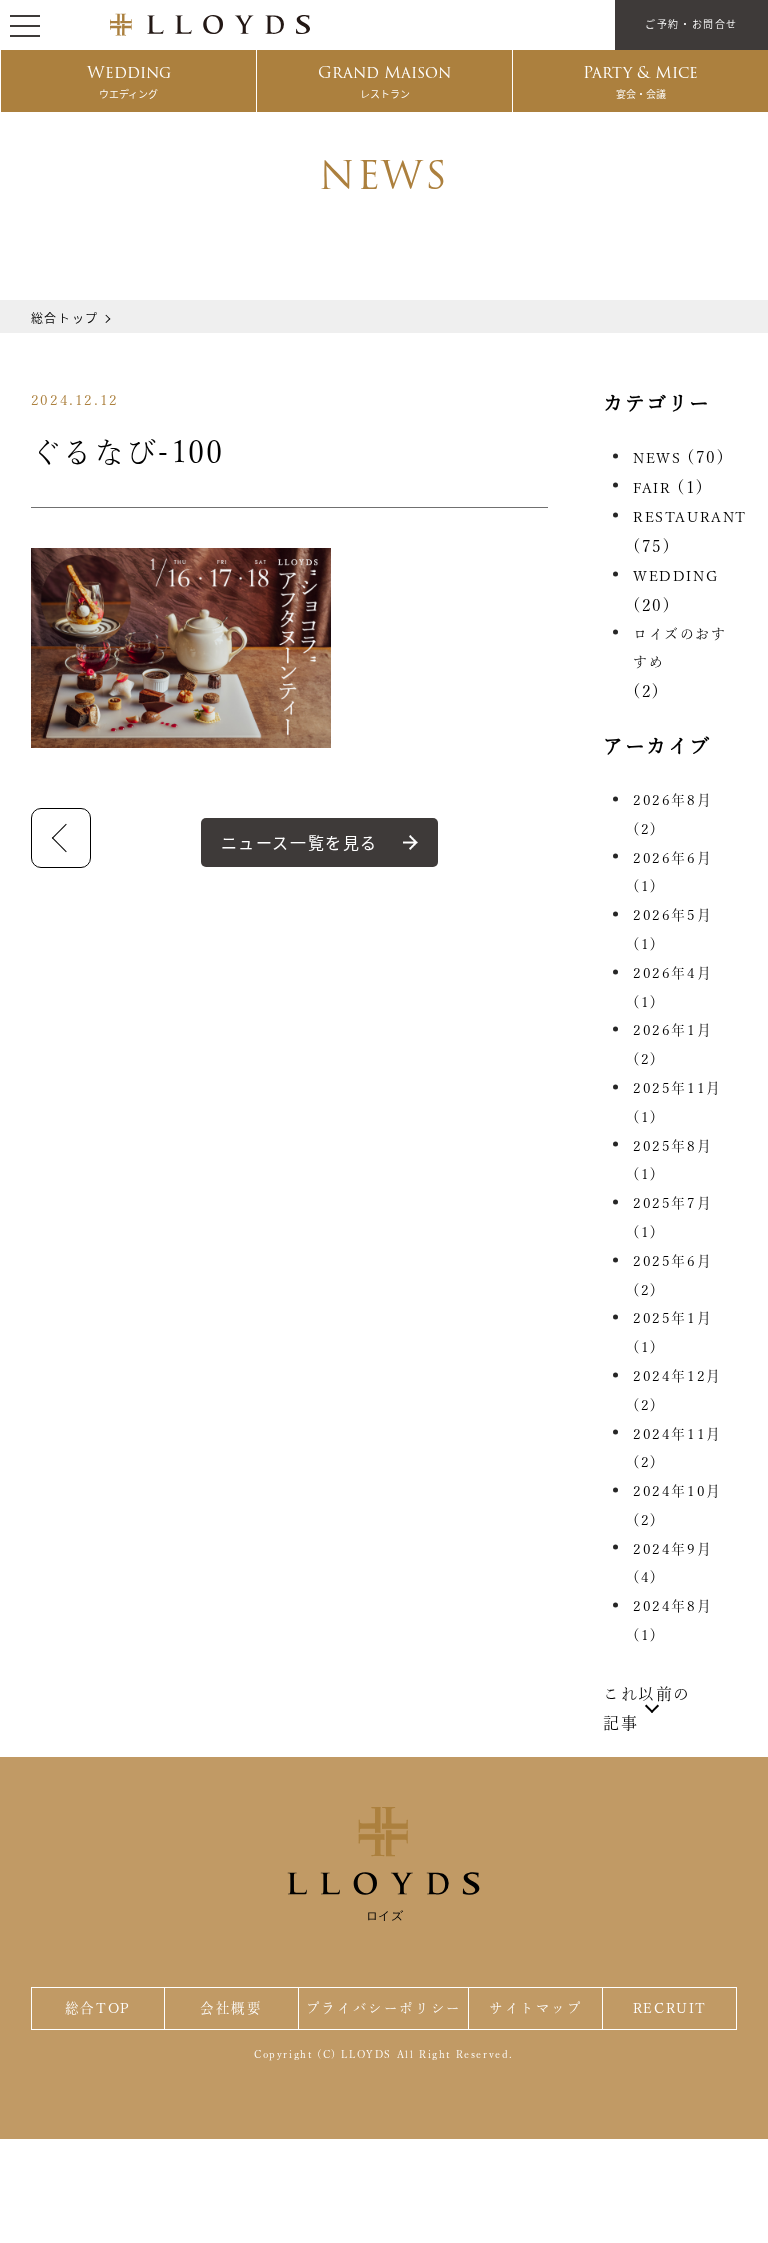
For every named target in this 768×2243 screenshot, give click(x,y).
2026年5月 (672, 929)
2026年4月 (672, 987)
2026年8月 (672, 814)
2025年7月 (672, 1217)
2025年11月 (677, 1102)
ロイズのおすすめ (680, 648)
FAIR (652, 488)
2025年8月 (672, 1160)
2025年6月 (672, 1275)
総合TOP (98, 2008)
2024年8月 (672, 1620)
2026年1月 (672, 1044)
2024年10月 (677, 1505)
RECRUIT (670, 2008)
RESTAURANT (690, 517)
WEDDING (675, 576)
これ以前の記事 (647, 1708)
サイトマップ (536, 2008)
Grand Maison (384, 80)
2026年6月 (672, 872)
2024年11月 (677, 1448)
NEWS (657, 458)
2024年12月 (677, 1390)
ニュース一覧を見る (299, 842)
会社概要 (231, 2008)
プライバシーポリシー (384, 2008)
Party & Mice (640, 80)
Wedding (129, 80)
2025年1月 (672, 1332)
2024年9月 (672, 1563)
